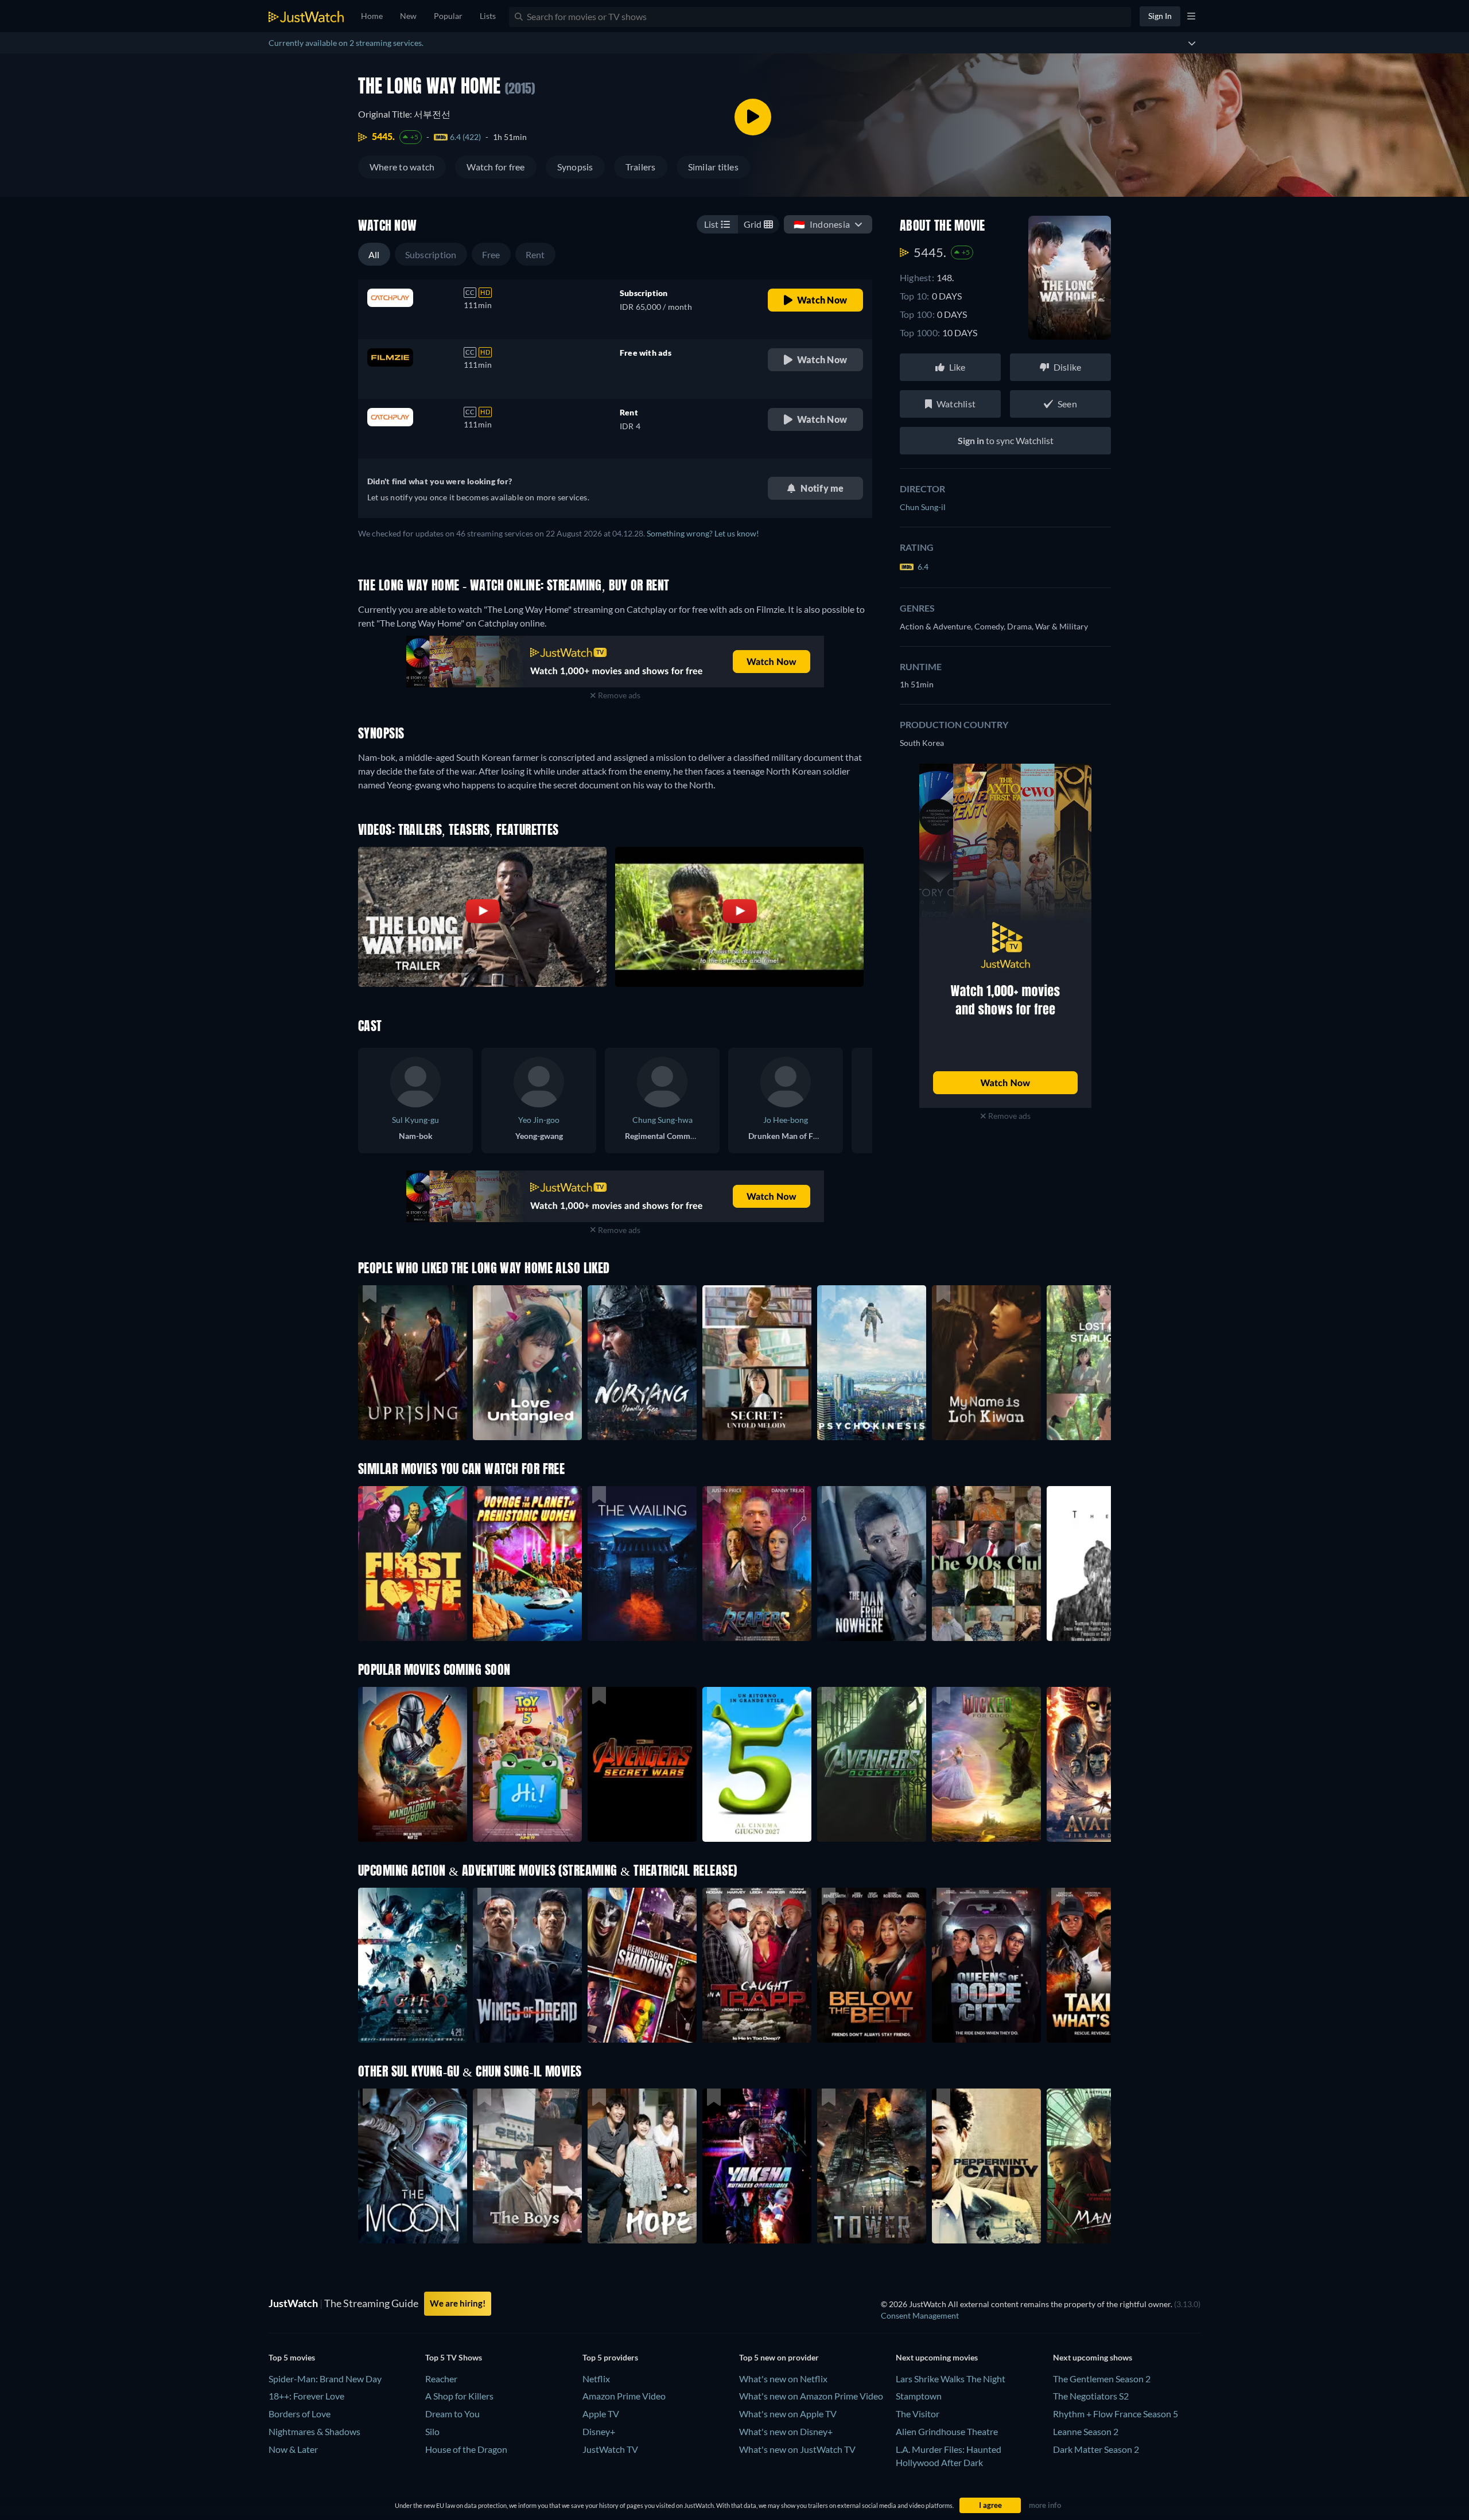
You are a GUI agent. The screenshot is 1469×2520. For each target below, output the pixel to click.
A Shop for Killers (459, 2396)
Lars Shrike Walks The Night (951, 2379)
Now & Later (293, 2449)
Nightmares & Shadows (314, 2431)
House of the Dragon (466, 2449)
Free (491, 254)
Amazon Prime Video (624, 2396)
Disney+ (599, 2431)
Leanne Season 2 (1086, 2431)
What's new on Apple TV (788, 2414)
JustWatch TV (610, 2449)
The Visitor (918, 2414)
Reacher (441, 2379)
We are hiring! (458, 2303)
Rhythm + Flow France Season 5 (1116, 2414)
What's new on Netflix (783, 2379)
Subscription (431, 254)
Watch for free (496, 167)
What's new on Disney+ (786, 2431)
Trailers (641, 167)
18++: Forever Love (306, 2396)
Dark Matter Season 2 (1096, 2449)
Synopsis (575, 167)
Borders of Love (300, 2414)
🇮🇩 (822, 224)
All (374, 254)
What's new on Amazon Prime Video (811, 2396)
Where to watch (402, 167)
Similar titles (713, 167)
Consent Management (920, 2315)
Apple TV (601, 2414)
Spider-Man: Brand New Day (325, 2379)
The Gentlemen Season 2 (1102, 2379)
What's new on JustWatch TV (797, 2449)
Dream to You (452, 2414)
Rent (535, 254)
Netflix (596, 2379)
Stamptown (919, 2396)
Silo (432, 2431)
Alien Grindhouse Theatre (947, 2431)
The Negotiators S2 (1091, 2396)
